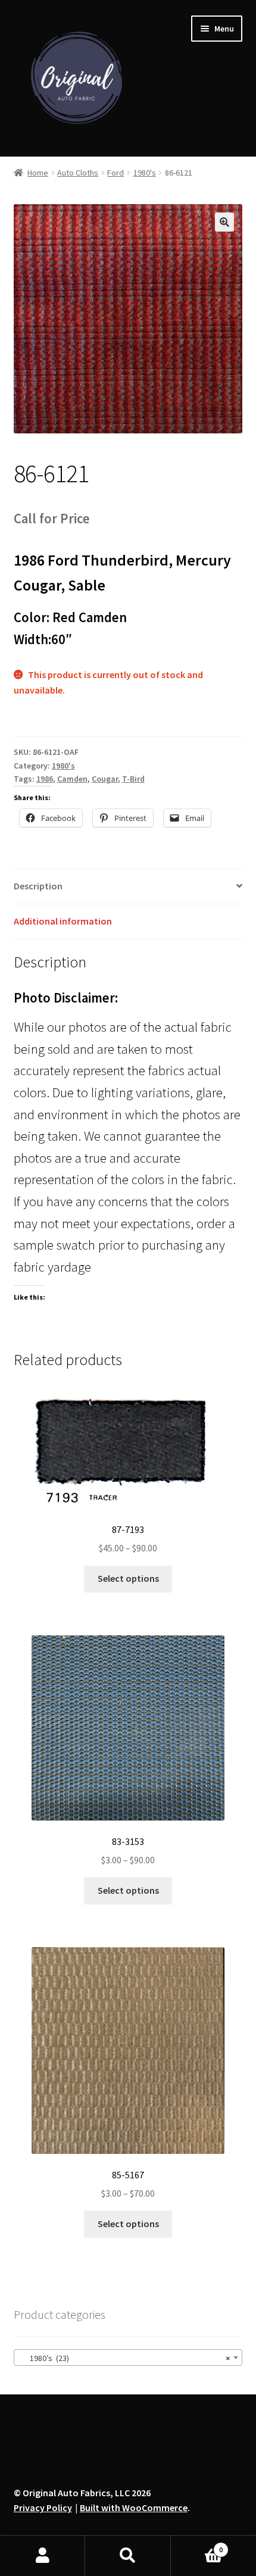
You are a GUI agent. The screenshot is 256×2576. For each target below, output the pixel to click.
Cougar (105, 779)
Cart (197, 2545)
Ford (115, 173)
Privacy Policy (43, 2508)
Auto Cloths (78, 173)
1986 (45, 779)
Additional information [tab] (63, 921)
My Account (43, 2556)
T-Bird (133, 779)
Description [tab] (38, 886)
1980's (145, 173)
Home (38, 173)
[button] (224, 222)
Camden (72, 779)
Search (128, 2556)
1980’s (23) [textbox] (125, 2358)
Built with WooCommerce (134, 2508)
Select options (128, 1578)
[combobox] (128, 2358)
